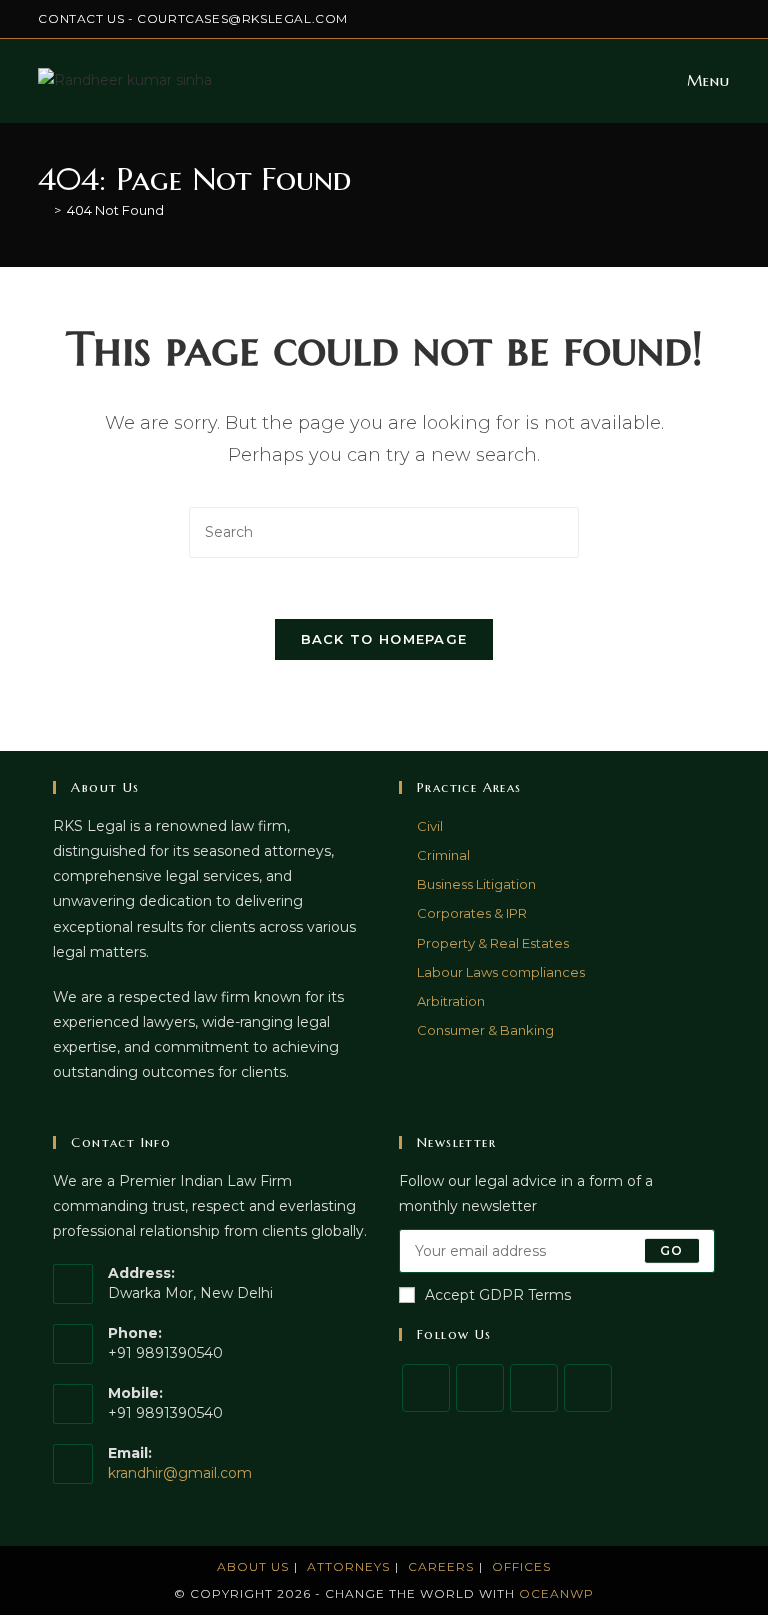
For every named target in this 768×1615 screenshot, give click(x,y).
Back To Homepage (384, 639)
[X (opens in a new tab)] (609, 19)
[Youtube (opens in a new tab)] (721, 19)
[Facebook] (480, 1388)
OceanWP (556, 1593)
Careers (441, 1566)
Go (671, 1250)
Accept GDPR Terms (498, 1295)
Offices (521, 1566)
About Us (253, 1566)
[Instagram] (534, 1388)
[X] (426, 1388)
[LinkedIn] (588, 1388)
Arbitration (451, 1001)
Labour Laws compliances (501, 972)
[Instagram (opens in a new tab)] (655, 19)
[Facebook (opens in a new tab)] (632, 19)
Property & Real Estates (493, 943)
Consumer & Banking (485, 1030)
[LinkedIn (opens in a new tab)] (678, 19)
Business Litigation (476, 884)
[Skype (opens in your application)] (701, 19)
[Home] (43, 210)
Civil (430, 826)
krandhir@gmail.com (180, 1473)
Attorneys (348, 1566)
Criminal (443, 855)
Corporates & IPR (472, 913)
